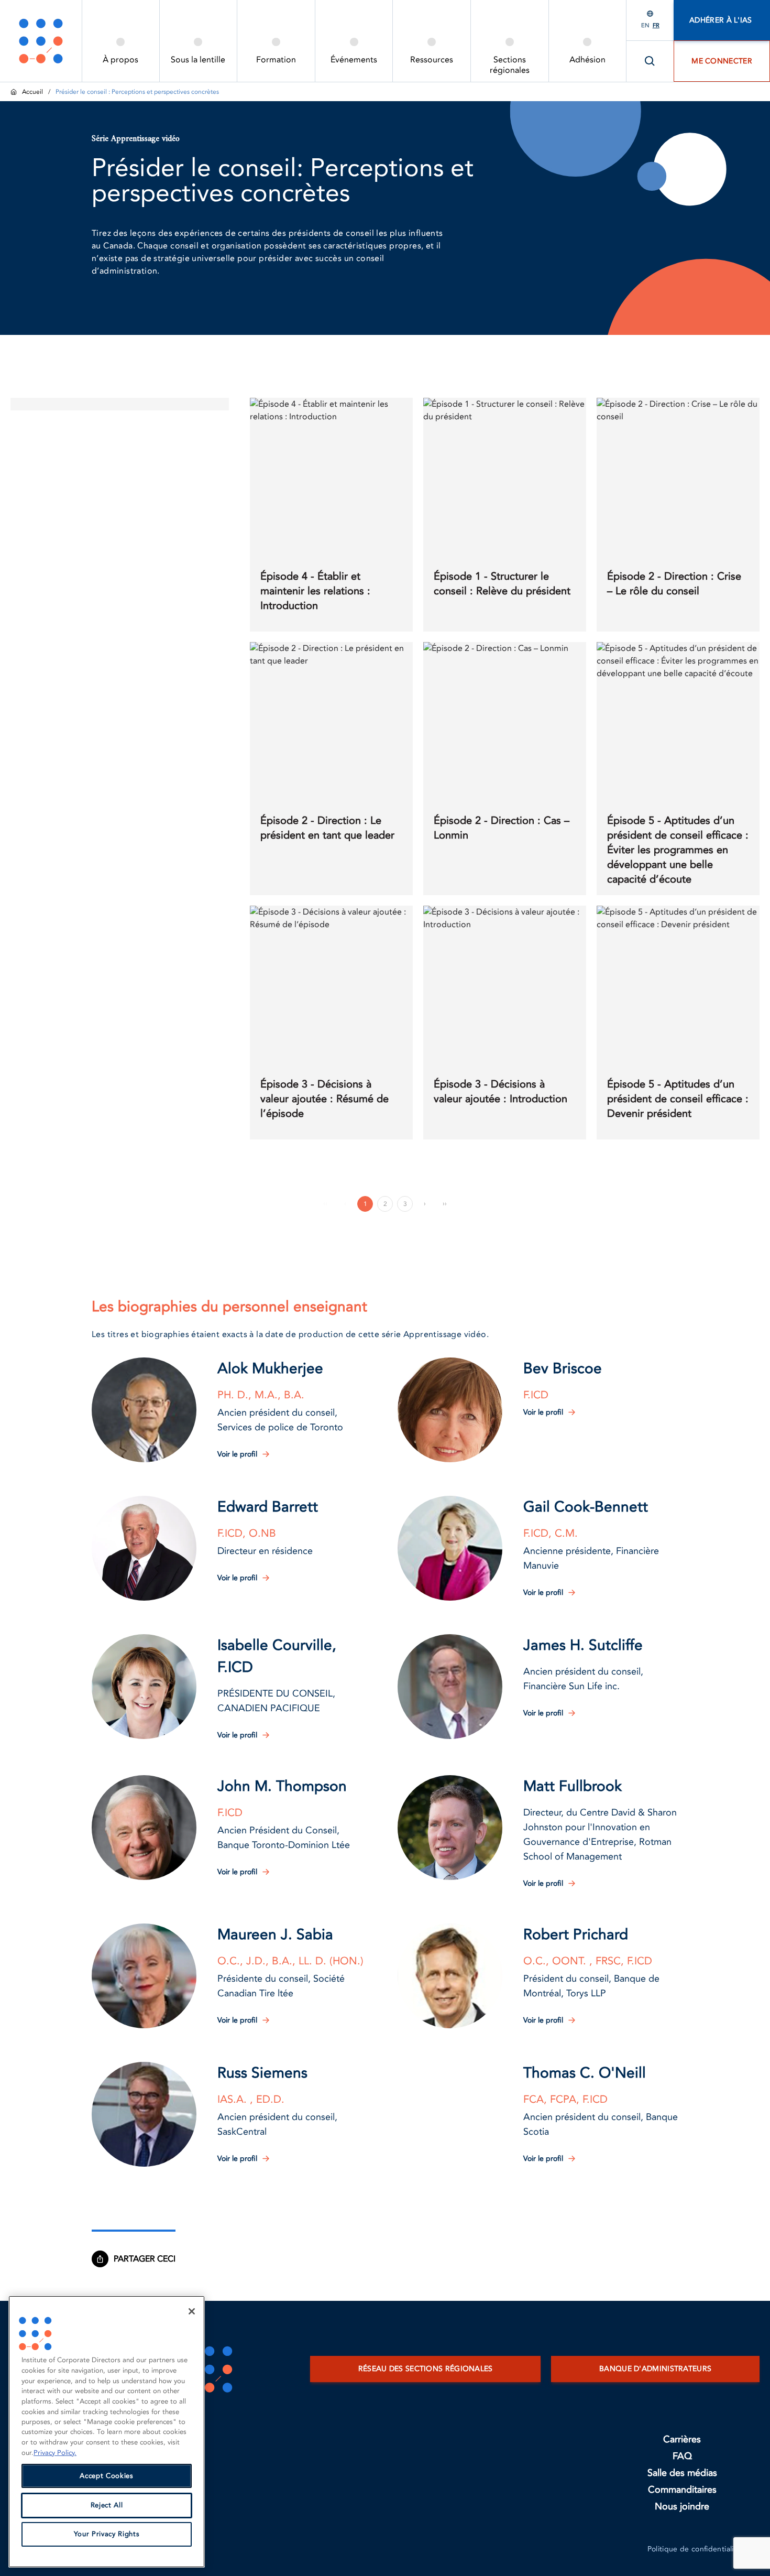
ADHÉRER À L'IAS (722, 20)
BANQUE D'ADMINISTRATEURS (655, 2369)
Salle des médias (682, 2473)
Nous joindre (682, 2507)
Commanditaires (682, 2490)
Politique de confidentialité (694, 2549)
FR (656, 25)
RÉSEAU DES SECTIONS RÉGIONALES (426, 2369)
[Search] (650, 61)
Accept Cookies (106, 2476)
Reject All (107, 2505)
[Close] (192, 2311)
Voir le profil (237, 1454)
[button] (144, 1410)
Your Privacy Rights (107, 2535)
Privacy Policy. (55, 2453)
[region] (107, 2432)
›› (445, 1203)
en (645, 25)
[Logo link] (41, 41)
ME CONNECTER (722, 61)
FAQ (682, 2456)
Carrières (682, 2439)
